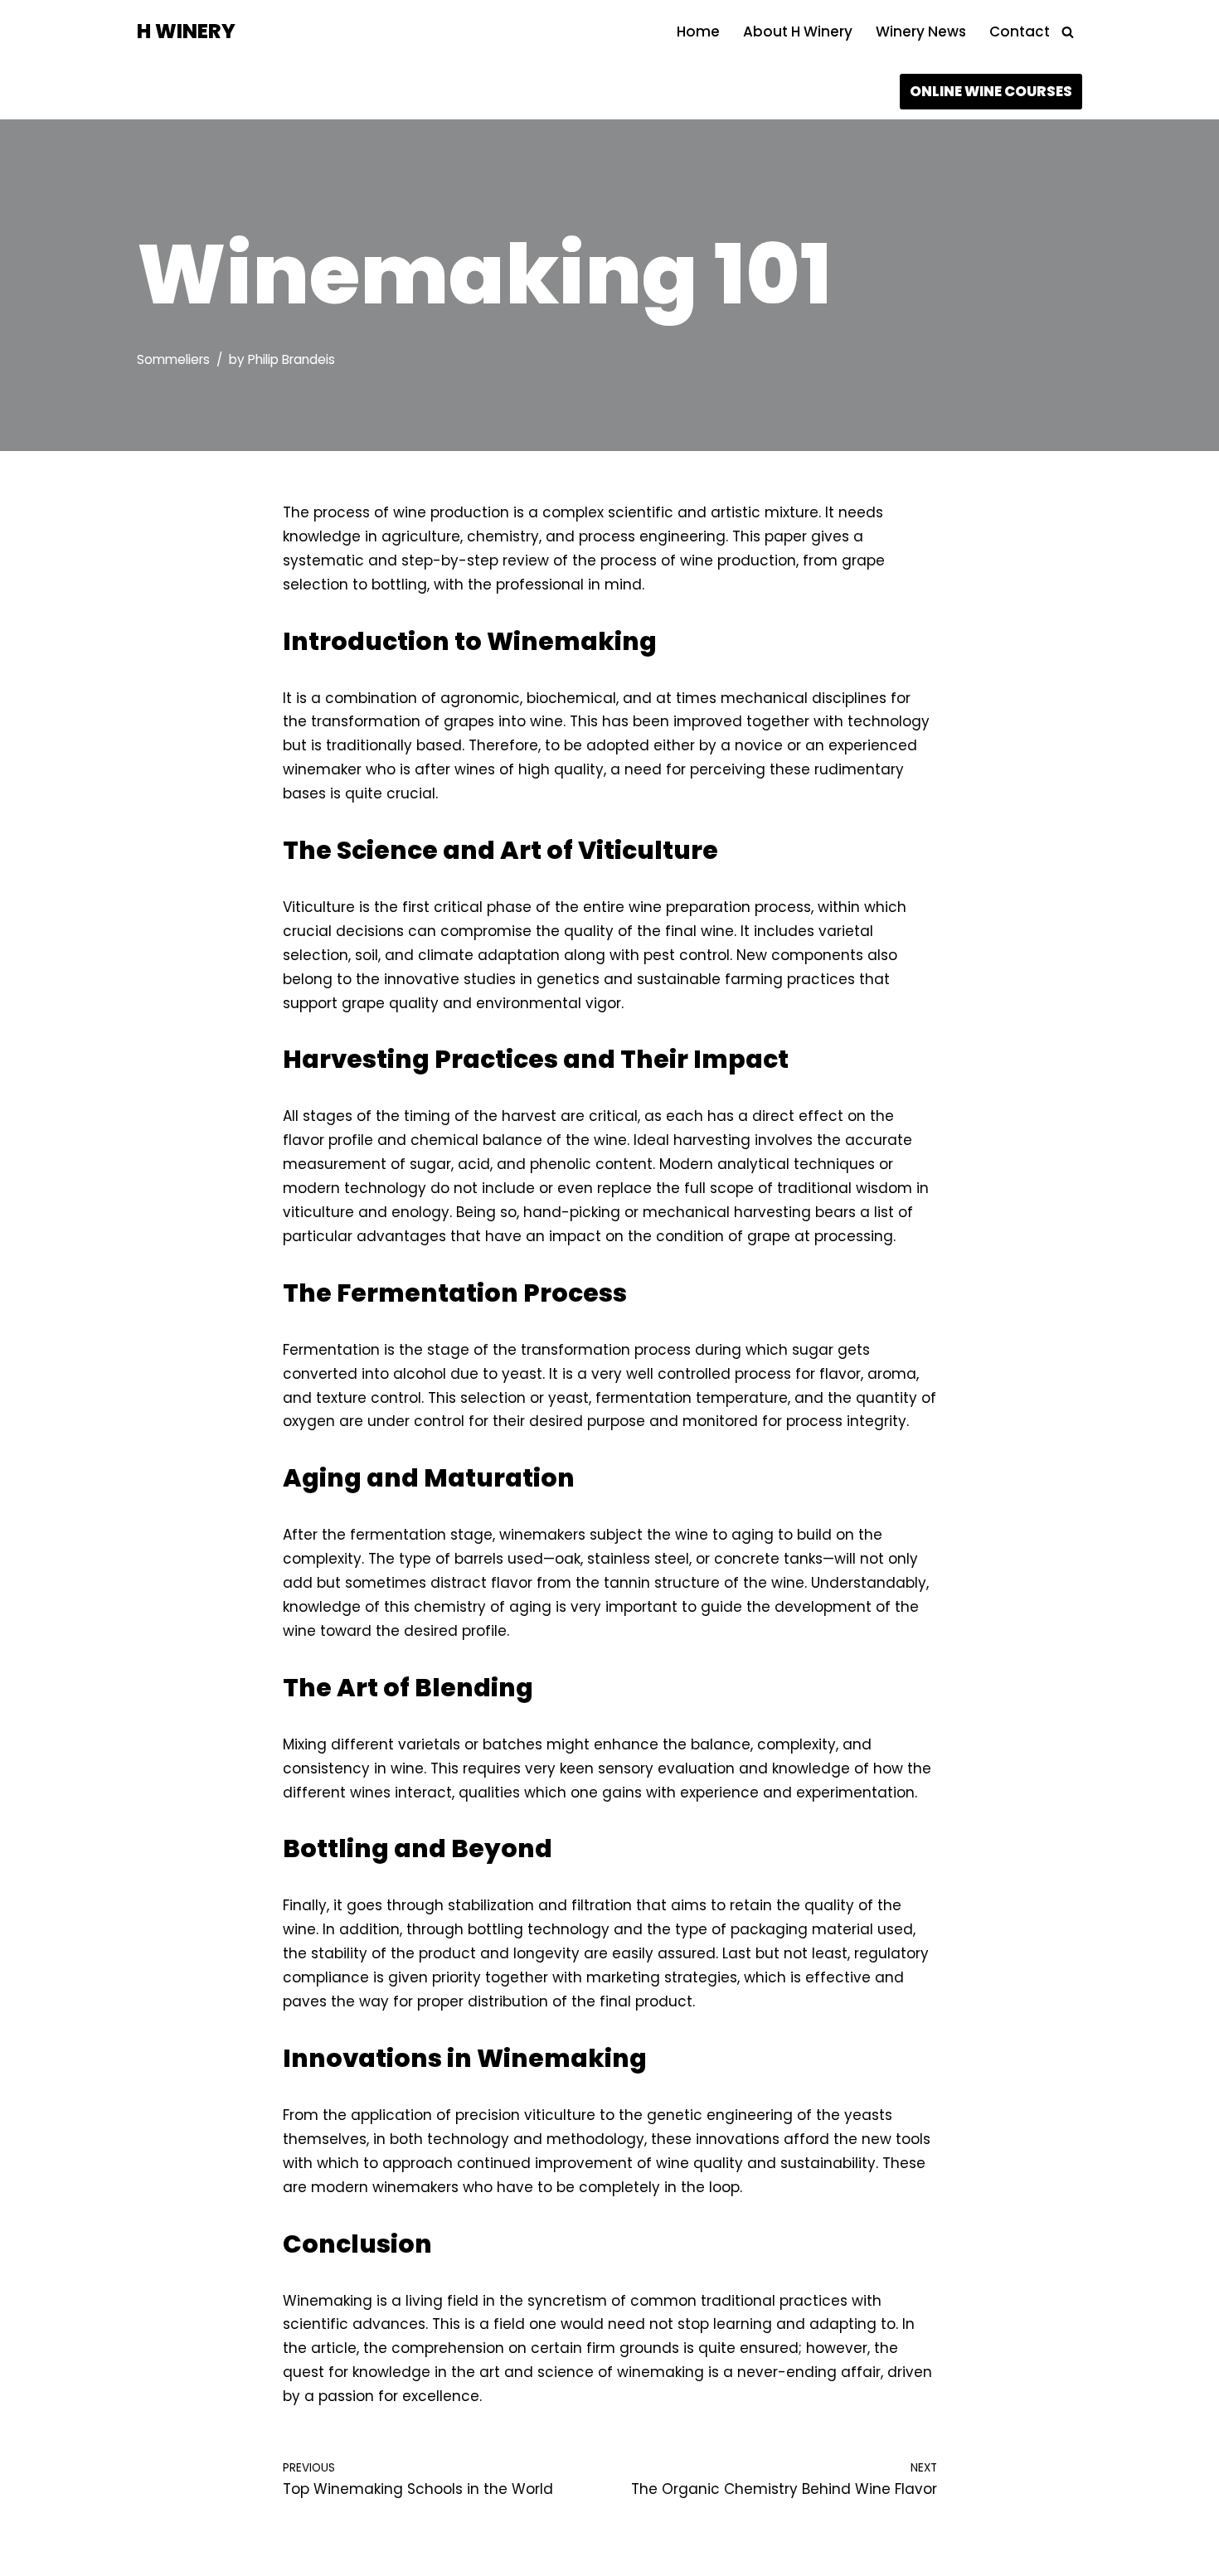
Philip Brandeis (291, 359)
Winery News (921, 32)
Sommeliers (173, 359)
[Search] (1068, 32)
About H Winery (798, 32)
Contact (1020, 32)
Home (698, 32)
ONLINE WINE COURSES (991, 91)
